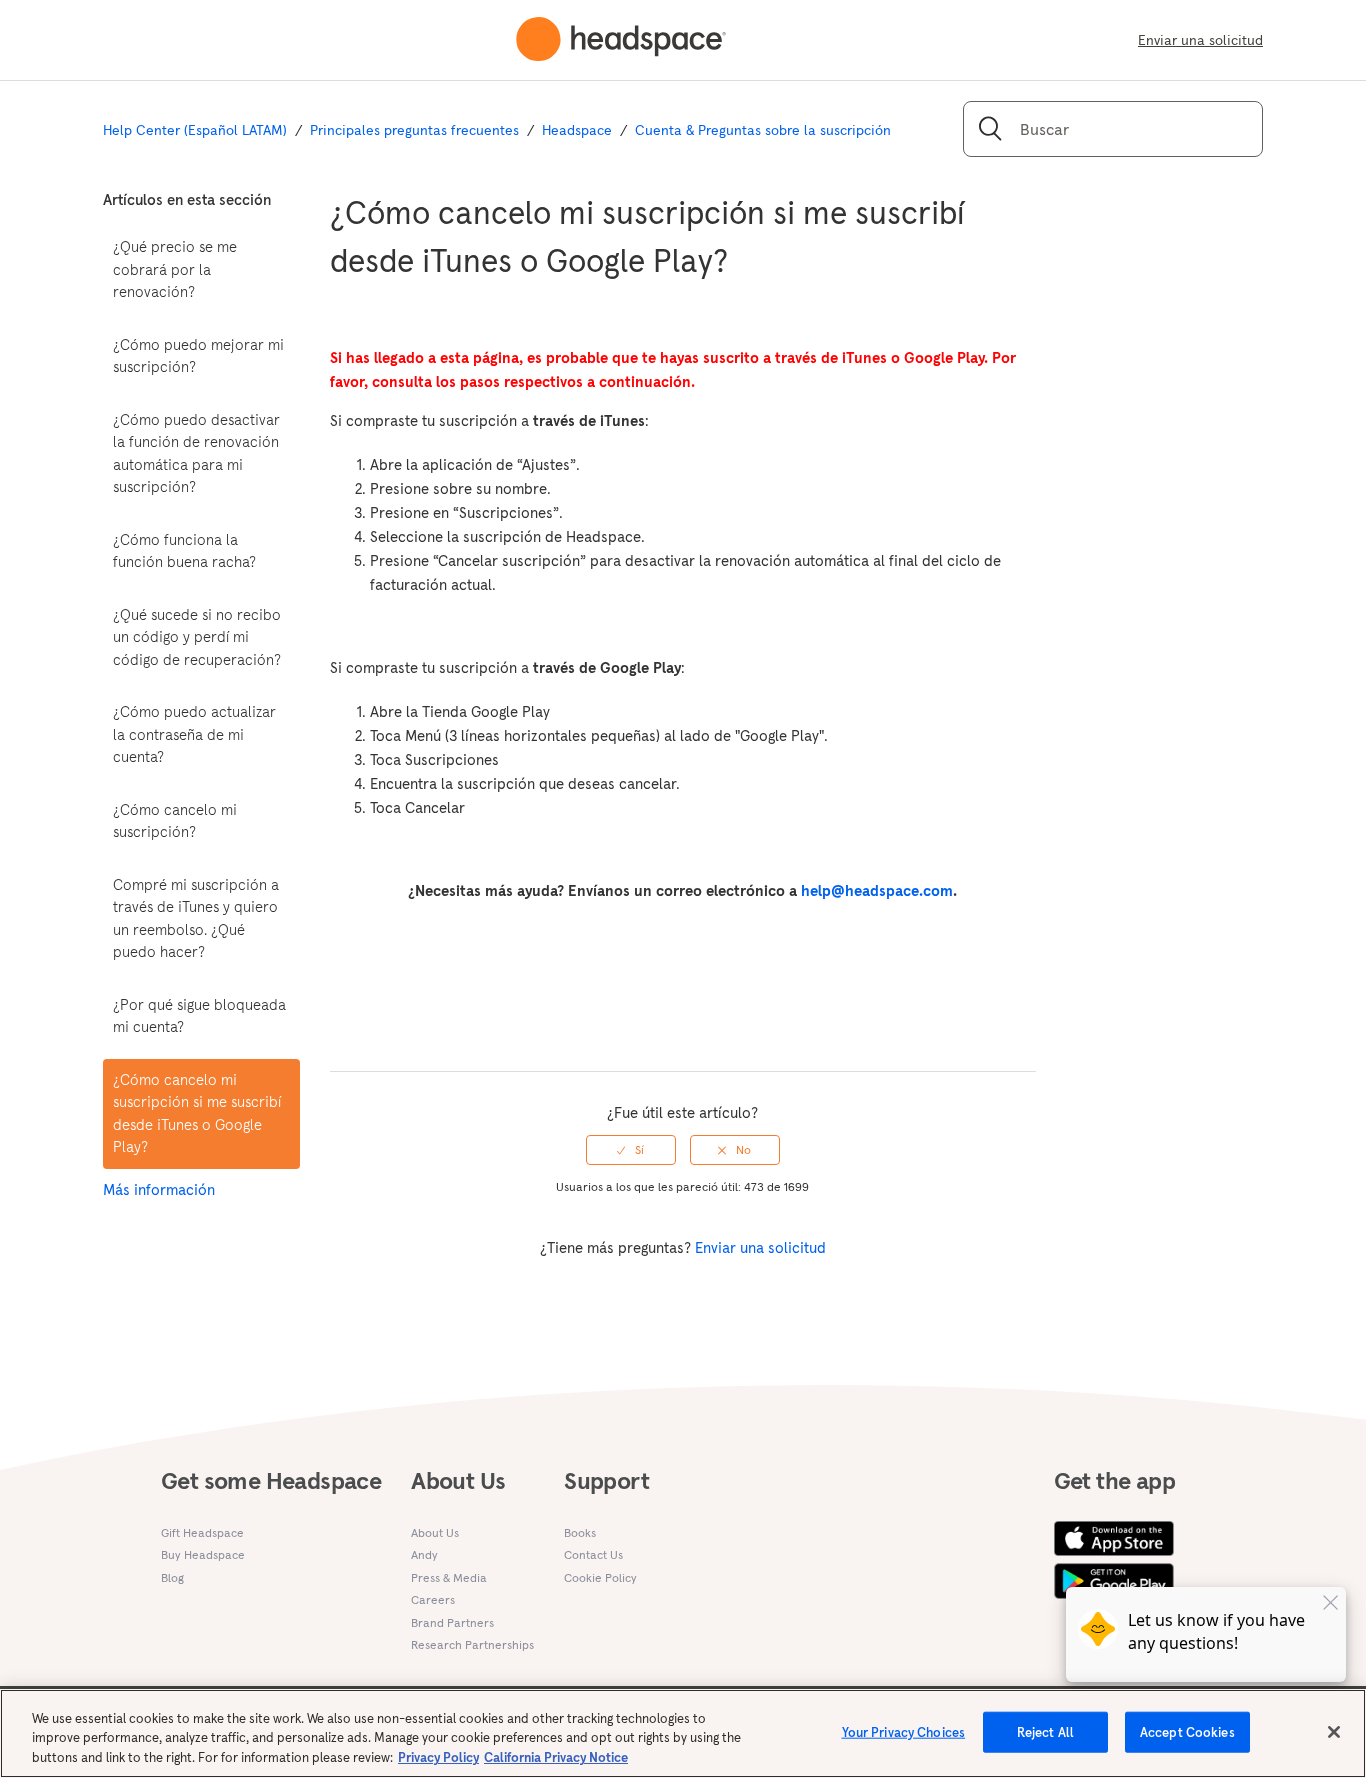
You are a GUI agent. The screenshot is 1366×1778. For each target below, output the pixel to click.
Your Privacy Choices (904, 1731)
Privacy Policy (438, 1757)
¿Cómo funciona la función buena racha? (184, 551)
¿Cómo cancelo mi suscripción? (175, 821)
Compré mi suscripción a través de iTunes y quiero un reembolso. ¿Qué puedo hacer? (196, 918)
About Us (435, 1532)
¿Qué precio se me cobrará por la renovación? (175, 269)
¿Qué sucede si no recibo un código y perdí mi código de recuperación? (197, 637)
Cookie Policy (600, 1577)
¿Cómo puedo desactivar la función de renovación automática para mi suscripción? (196, 453)
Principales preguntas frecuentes (414, 130)
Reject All (1045, 1731)
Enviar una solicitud (1200, 40)
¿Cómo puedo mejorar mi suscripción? (198, 356)
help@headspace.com (877, 890)
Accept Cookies (1187, 1731)
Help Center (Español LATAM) (195, 130)
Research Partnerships (472, 1644)
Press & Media (449, 1577)
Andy (424, 1554)
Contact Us (593, 1554)
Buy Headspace (203, 1554)
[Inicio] (621, 40)
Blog (172, 1577)
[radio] (631, 1150)
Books (580, 1532)
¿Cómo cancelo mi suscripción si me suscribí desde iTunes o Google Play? (197, 1113)
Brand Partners (452, 1622)
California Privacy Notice (556, 1757)
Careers (433, 1599)
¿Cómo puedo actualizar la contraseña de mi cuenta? (194, 734)
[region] (683, 1733)
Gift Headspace (202, 1532)
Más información (159, 1189)
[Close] (1334, 1732)
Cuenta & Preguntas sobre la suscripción (763, 130)
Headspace (577, 130)
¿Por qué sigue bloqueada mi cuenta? (199, 1016)
